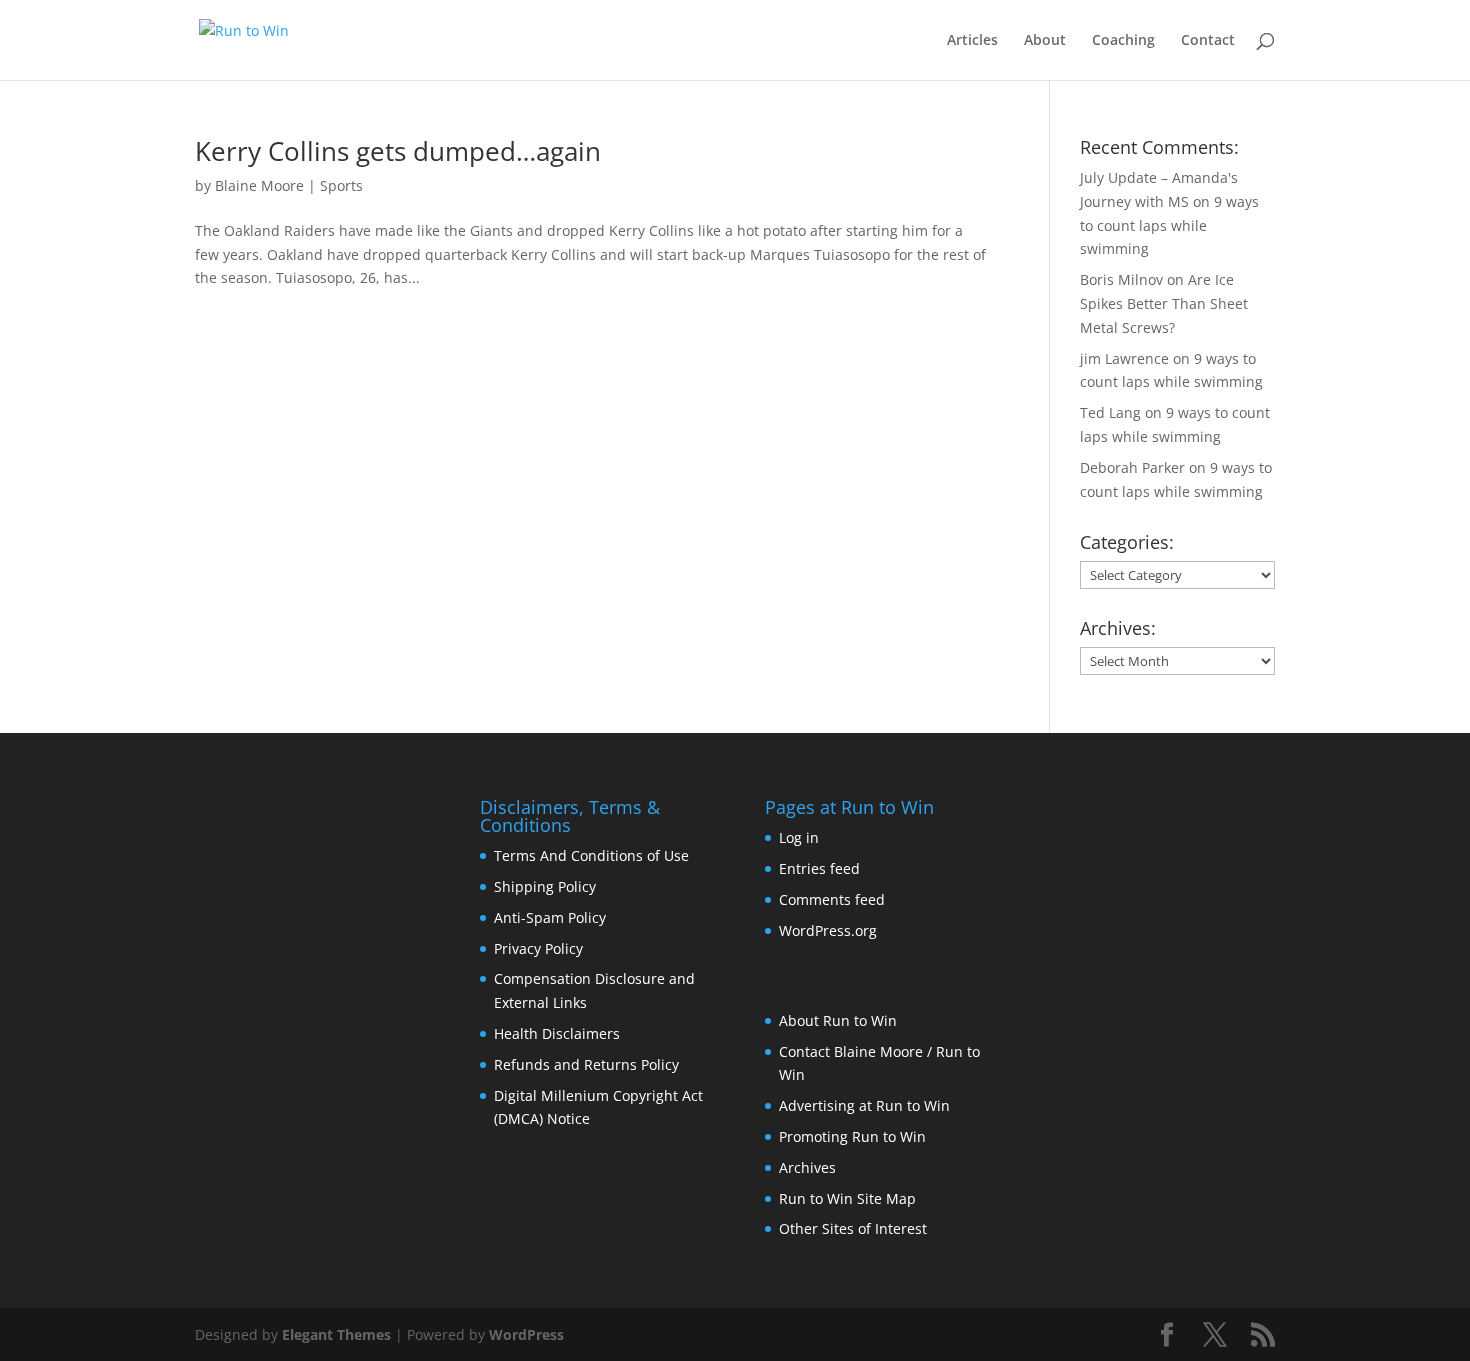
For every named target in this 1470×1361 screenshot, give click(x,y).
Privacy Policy (538, 948)
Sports (341, 185)
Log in (799, 837)
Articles (972, 41)
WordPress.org (828, 930)
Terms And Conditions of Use (591, 855)
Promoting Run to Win (852, 1136)
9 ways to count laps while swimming (1169, 225)
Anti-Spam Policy (550, 917)
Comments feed (832, 899)
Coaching (1123, 41)
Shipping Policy (545, 886)
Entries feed (819, 868)
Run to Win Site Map (847, 1198)
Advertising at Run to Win (864, 1105)
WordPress (526, 1334)
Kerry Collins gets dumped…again (398, 151)
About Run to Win (838, 1020)
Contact (1208, 41)
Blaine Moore (259, 185)
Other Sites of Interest (853, 1228)
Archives (807, 1167)
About (1045, 41)
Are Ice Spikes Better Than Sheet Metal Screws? (1164, 303)
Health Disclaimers (557, 1033)
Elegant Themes (336, 1334)
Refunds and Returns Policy (586, 1064)
